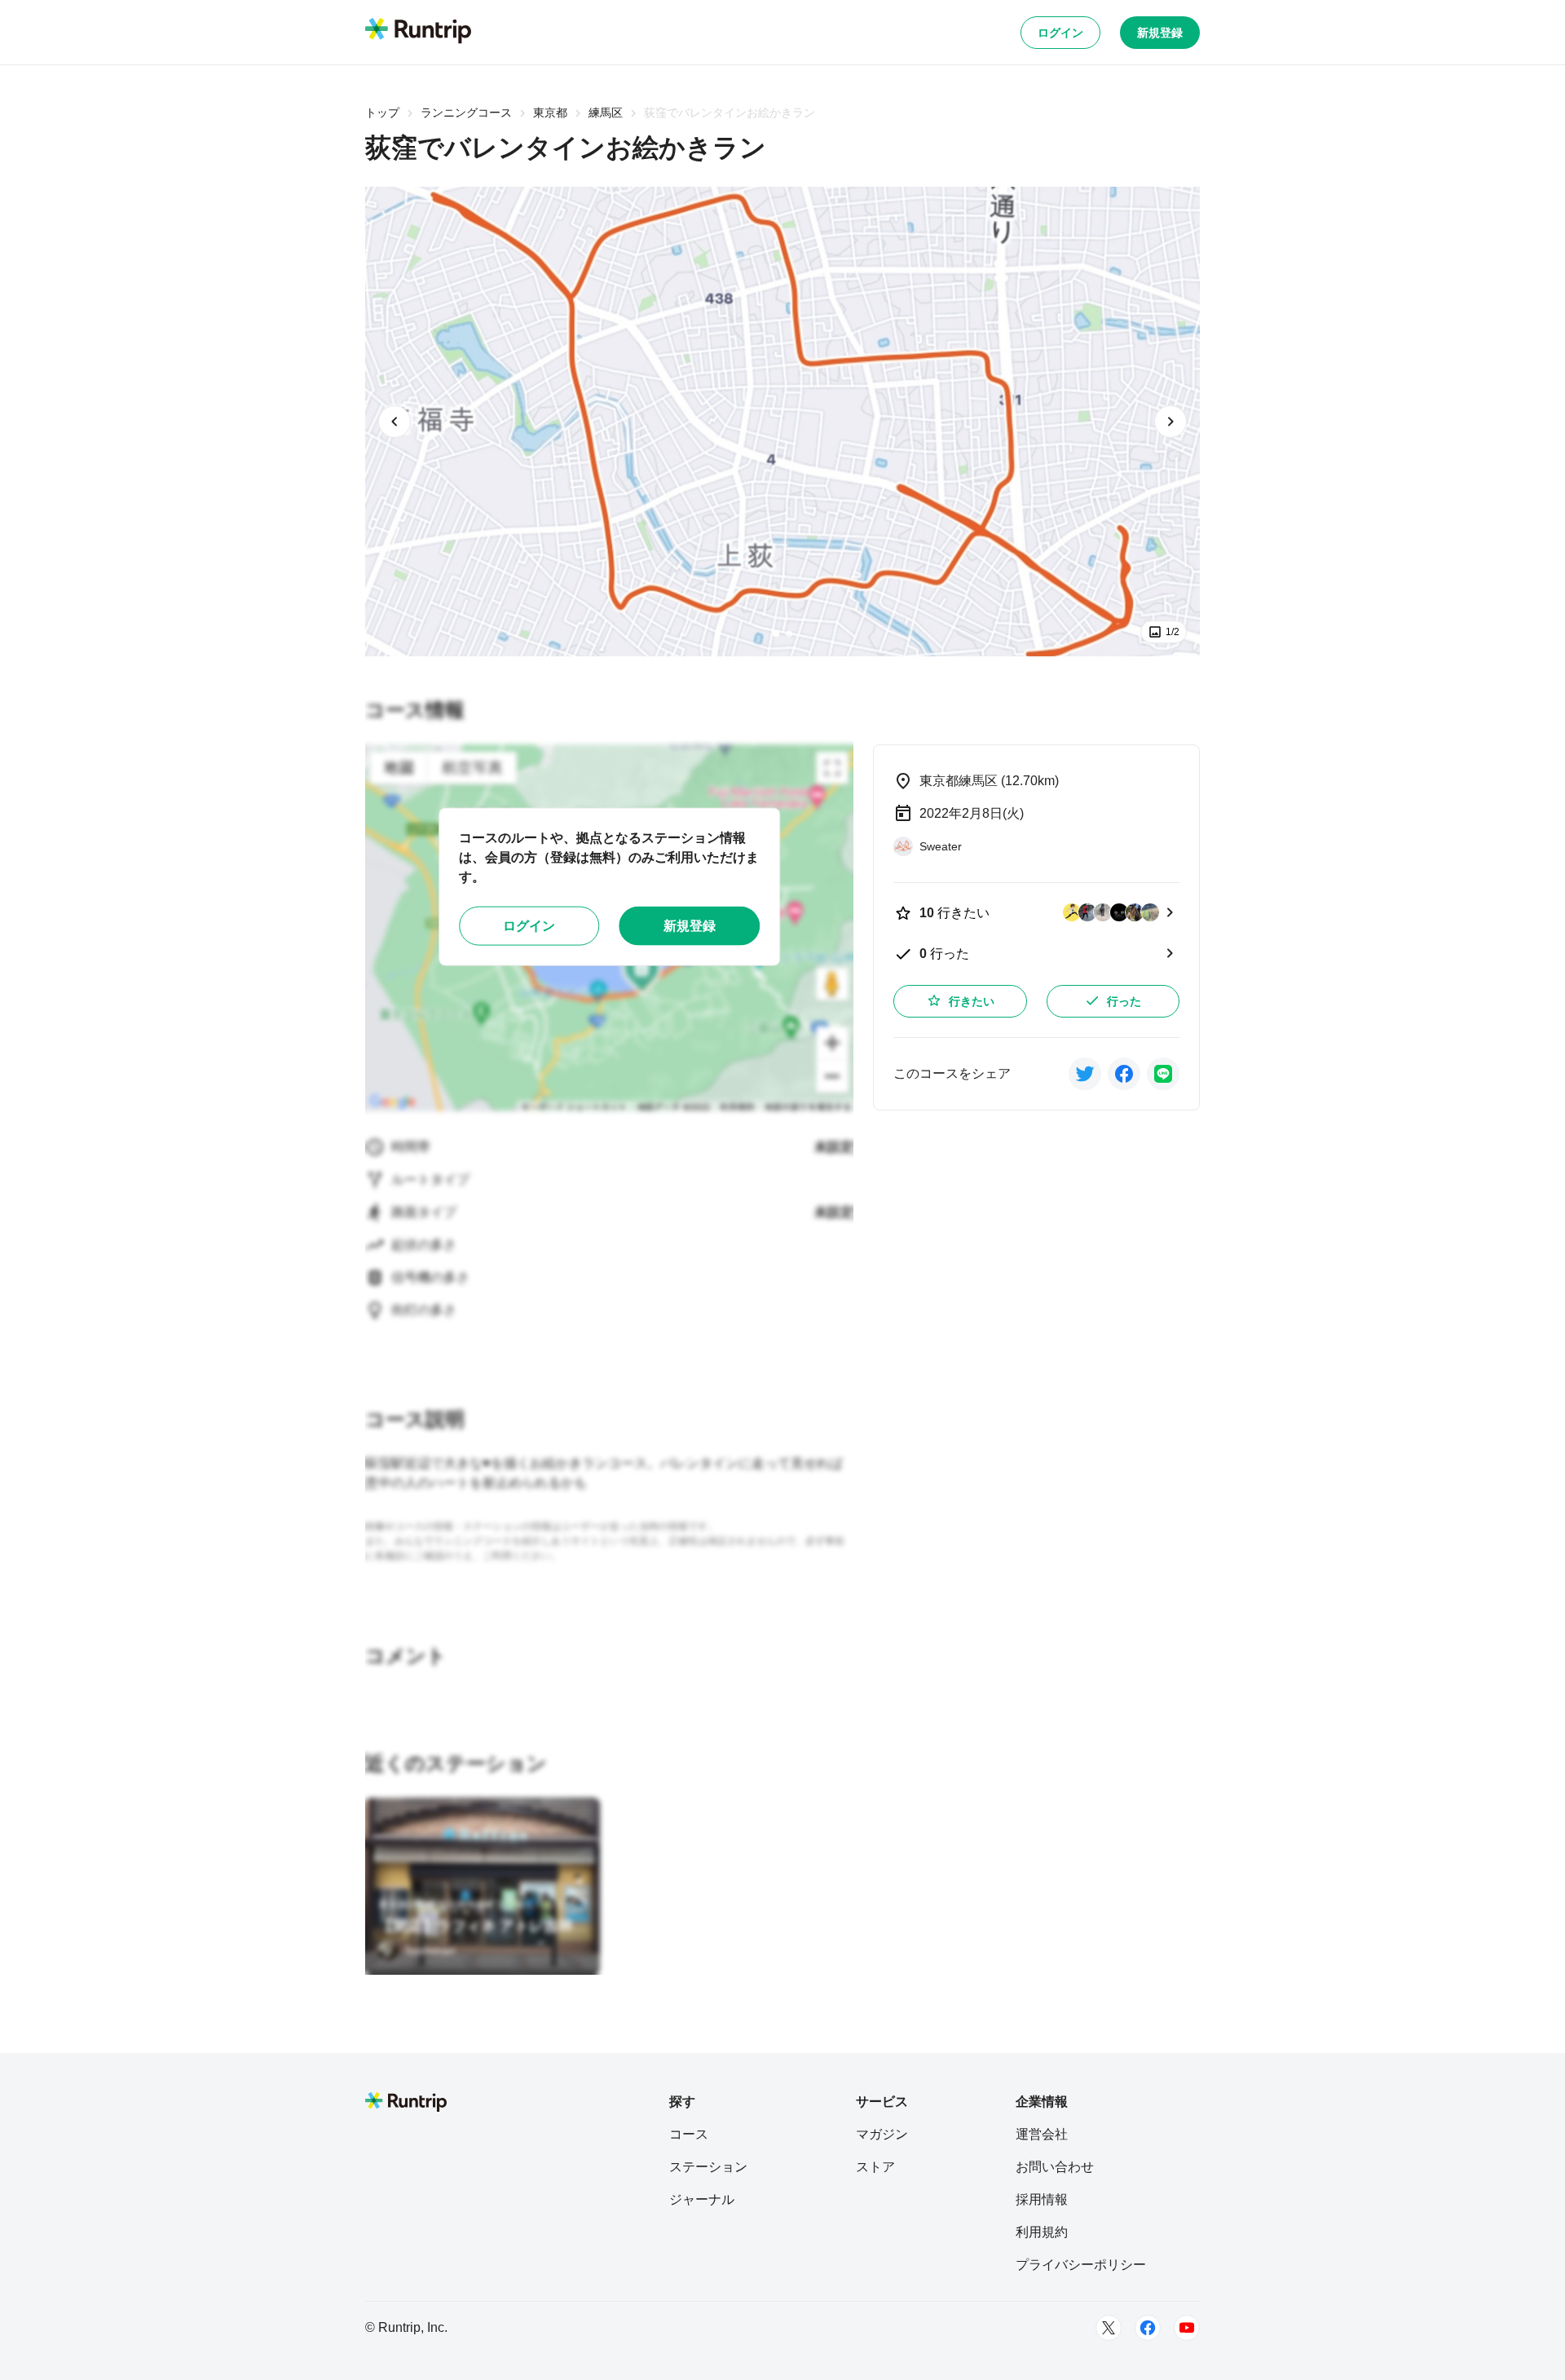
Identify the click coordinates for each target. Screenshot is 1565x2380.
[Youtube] (1187, 2328)
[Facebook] (1148, 2328)
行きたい (972, 1001)
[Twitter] (1109, 2328)
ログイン (1060, 33)
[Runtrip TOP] (418, 32)
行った (1124, 1001)
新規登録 (1160, 33)
